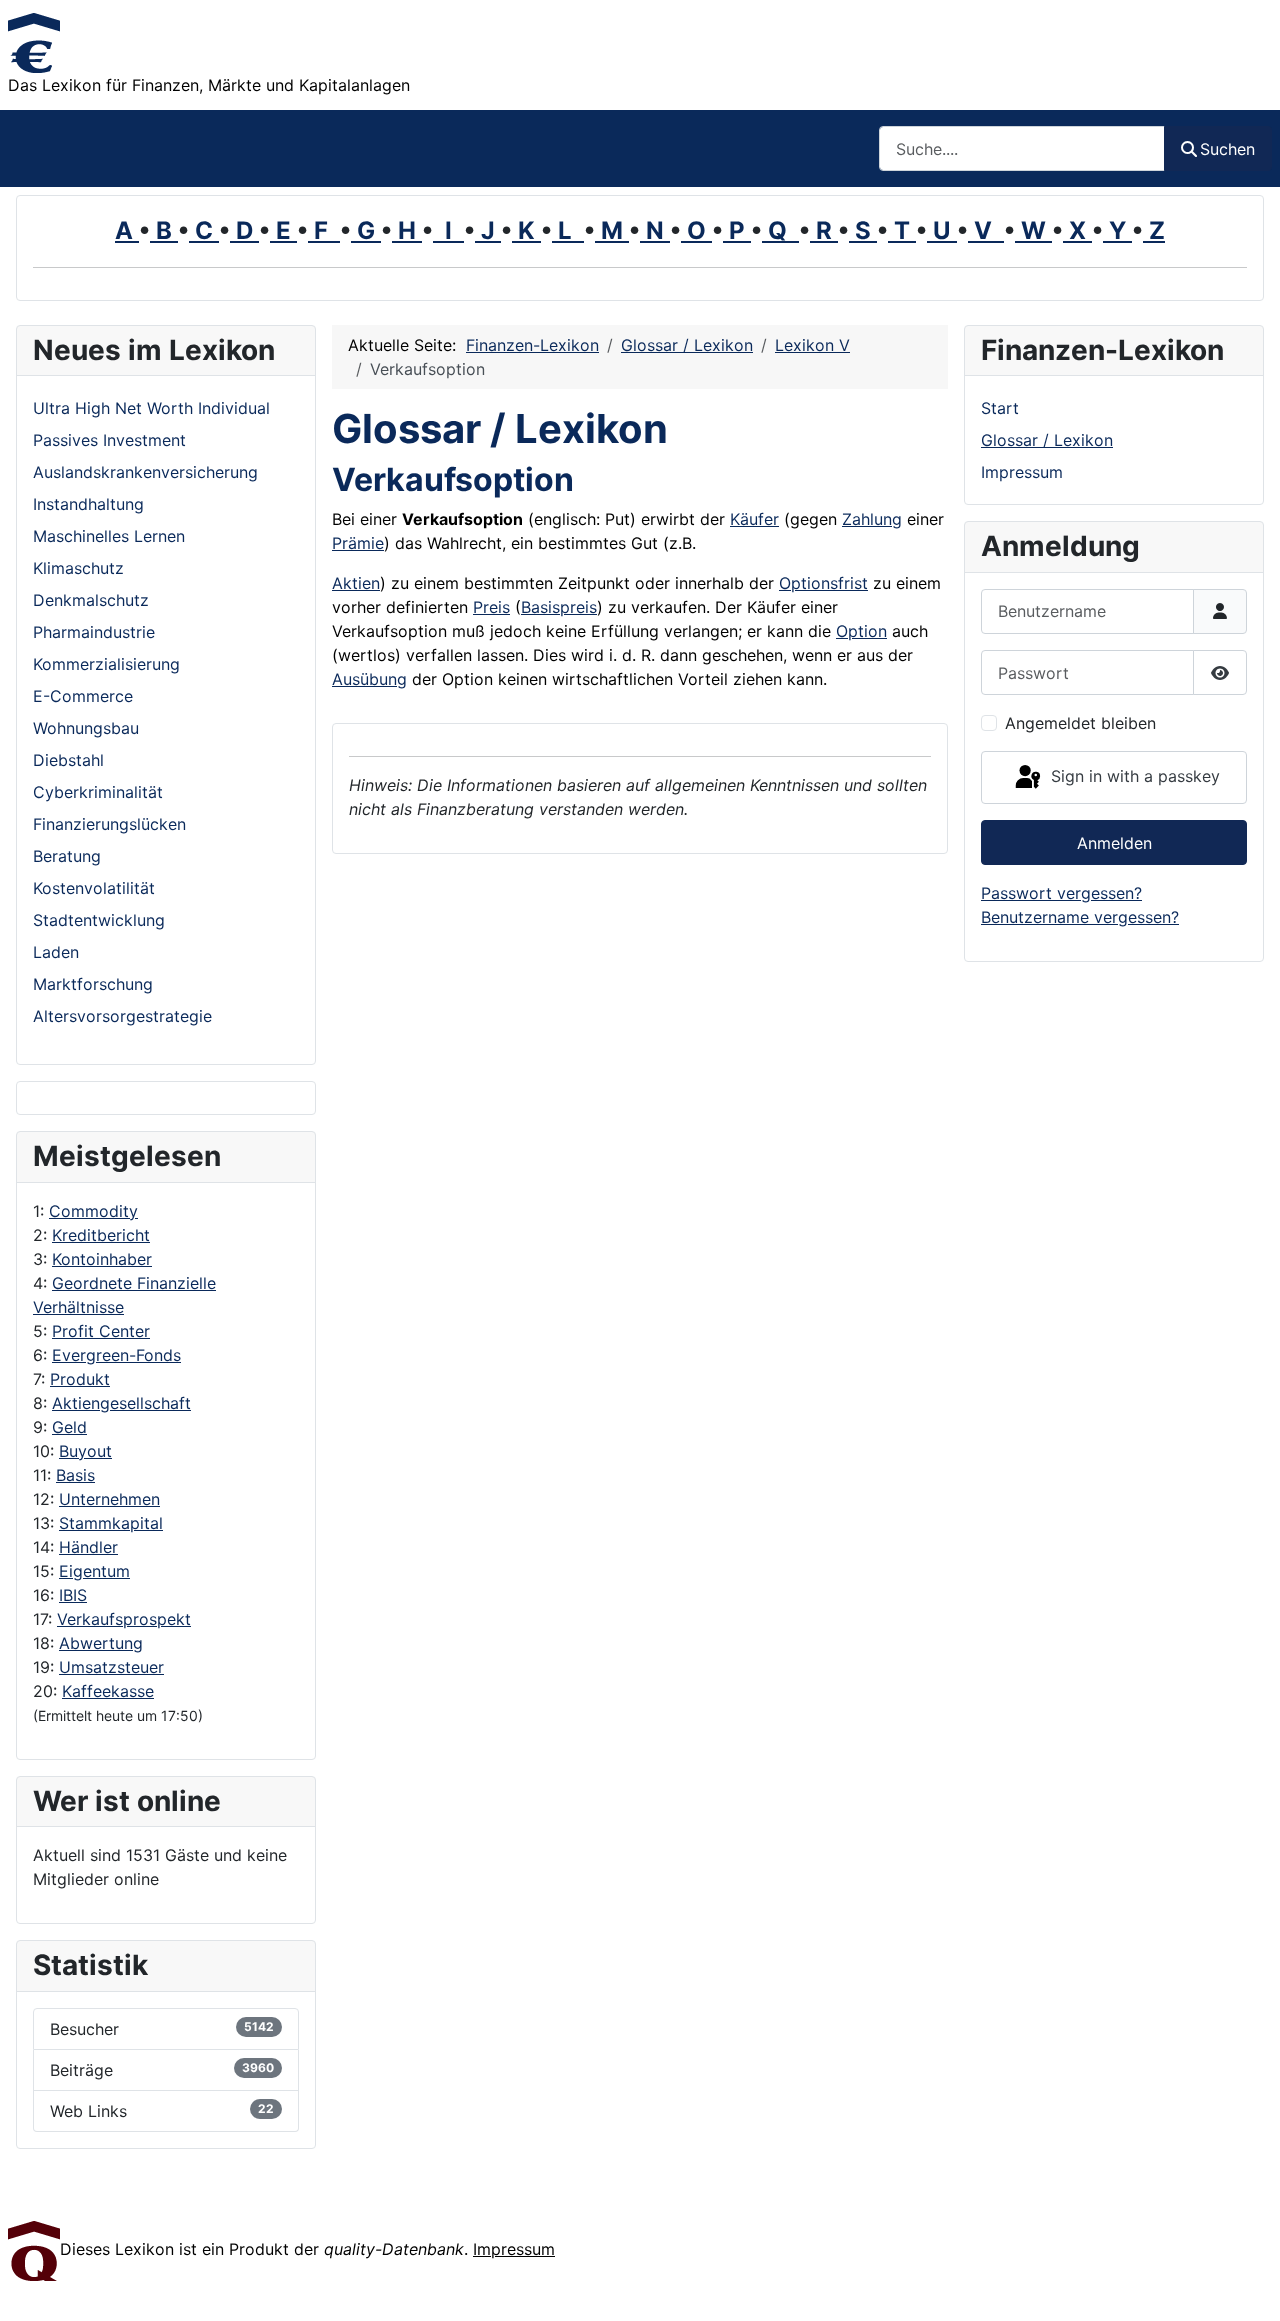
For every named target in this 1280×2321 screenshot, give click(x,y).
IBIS (73, 1595)
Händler (88, 1547)
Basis (75, 1475)
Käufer (754, 519)
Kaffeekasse (108, 1691)
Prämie (358, 543)
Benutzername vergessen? (1080, 917)
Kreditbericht (101, 1235)
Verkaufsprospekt (124, 1619)
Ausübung (369, 679)
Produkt (80, 1379)
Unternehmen (109, 1499)
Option (861, 631)
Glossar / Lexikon (1047, 440)
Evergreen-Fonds (116, 1355)
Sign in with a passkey (1133, 776)
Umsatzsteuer (111, 1667)
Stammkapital (111, 1523)
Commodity (93, 1211)
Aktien (356, 583)
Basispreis (559, 607)
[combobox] (1022, 148)
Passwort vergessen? (1061, 893)
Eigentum (94, 1571)
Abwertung (101, 1643)
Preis (491, 607)
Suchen (1227, 149)
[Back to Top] (1245, 2284)
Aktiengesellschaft (121, 1403)
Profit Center (101, 1331)
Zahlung (872, 519)
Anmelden (1114, 843)
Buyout (85, 1451)
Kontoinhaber (102, 1259)
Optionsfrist (823, 583)
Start (1000, 408)
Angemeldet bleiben (1080, 723)
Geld (69, 1427)
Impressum (1022, 472)
